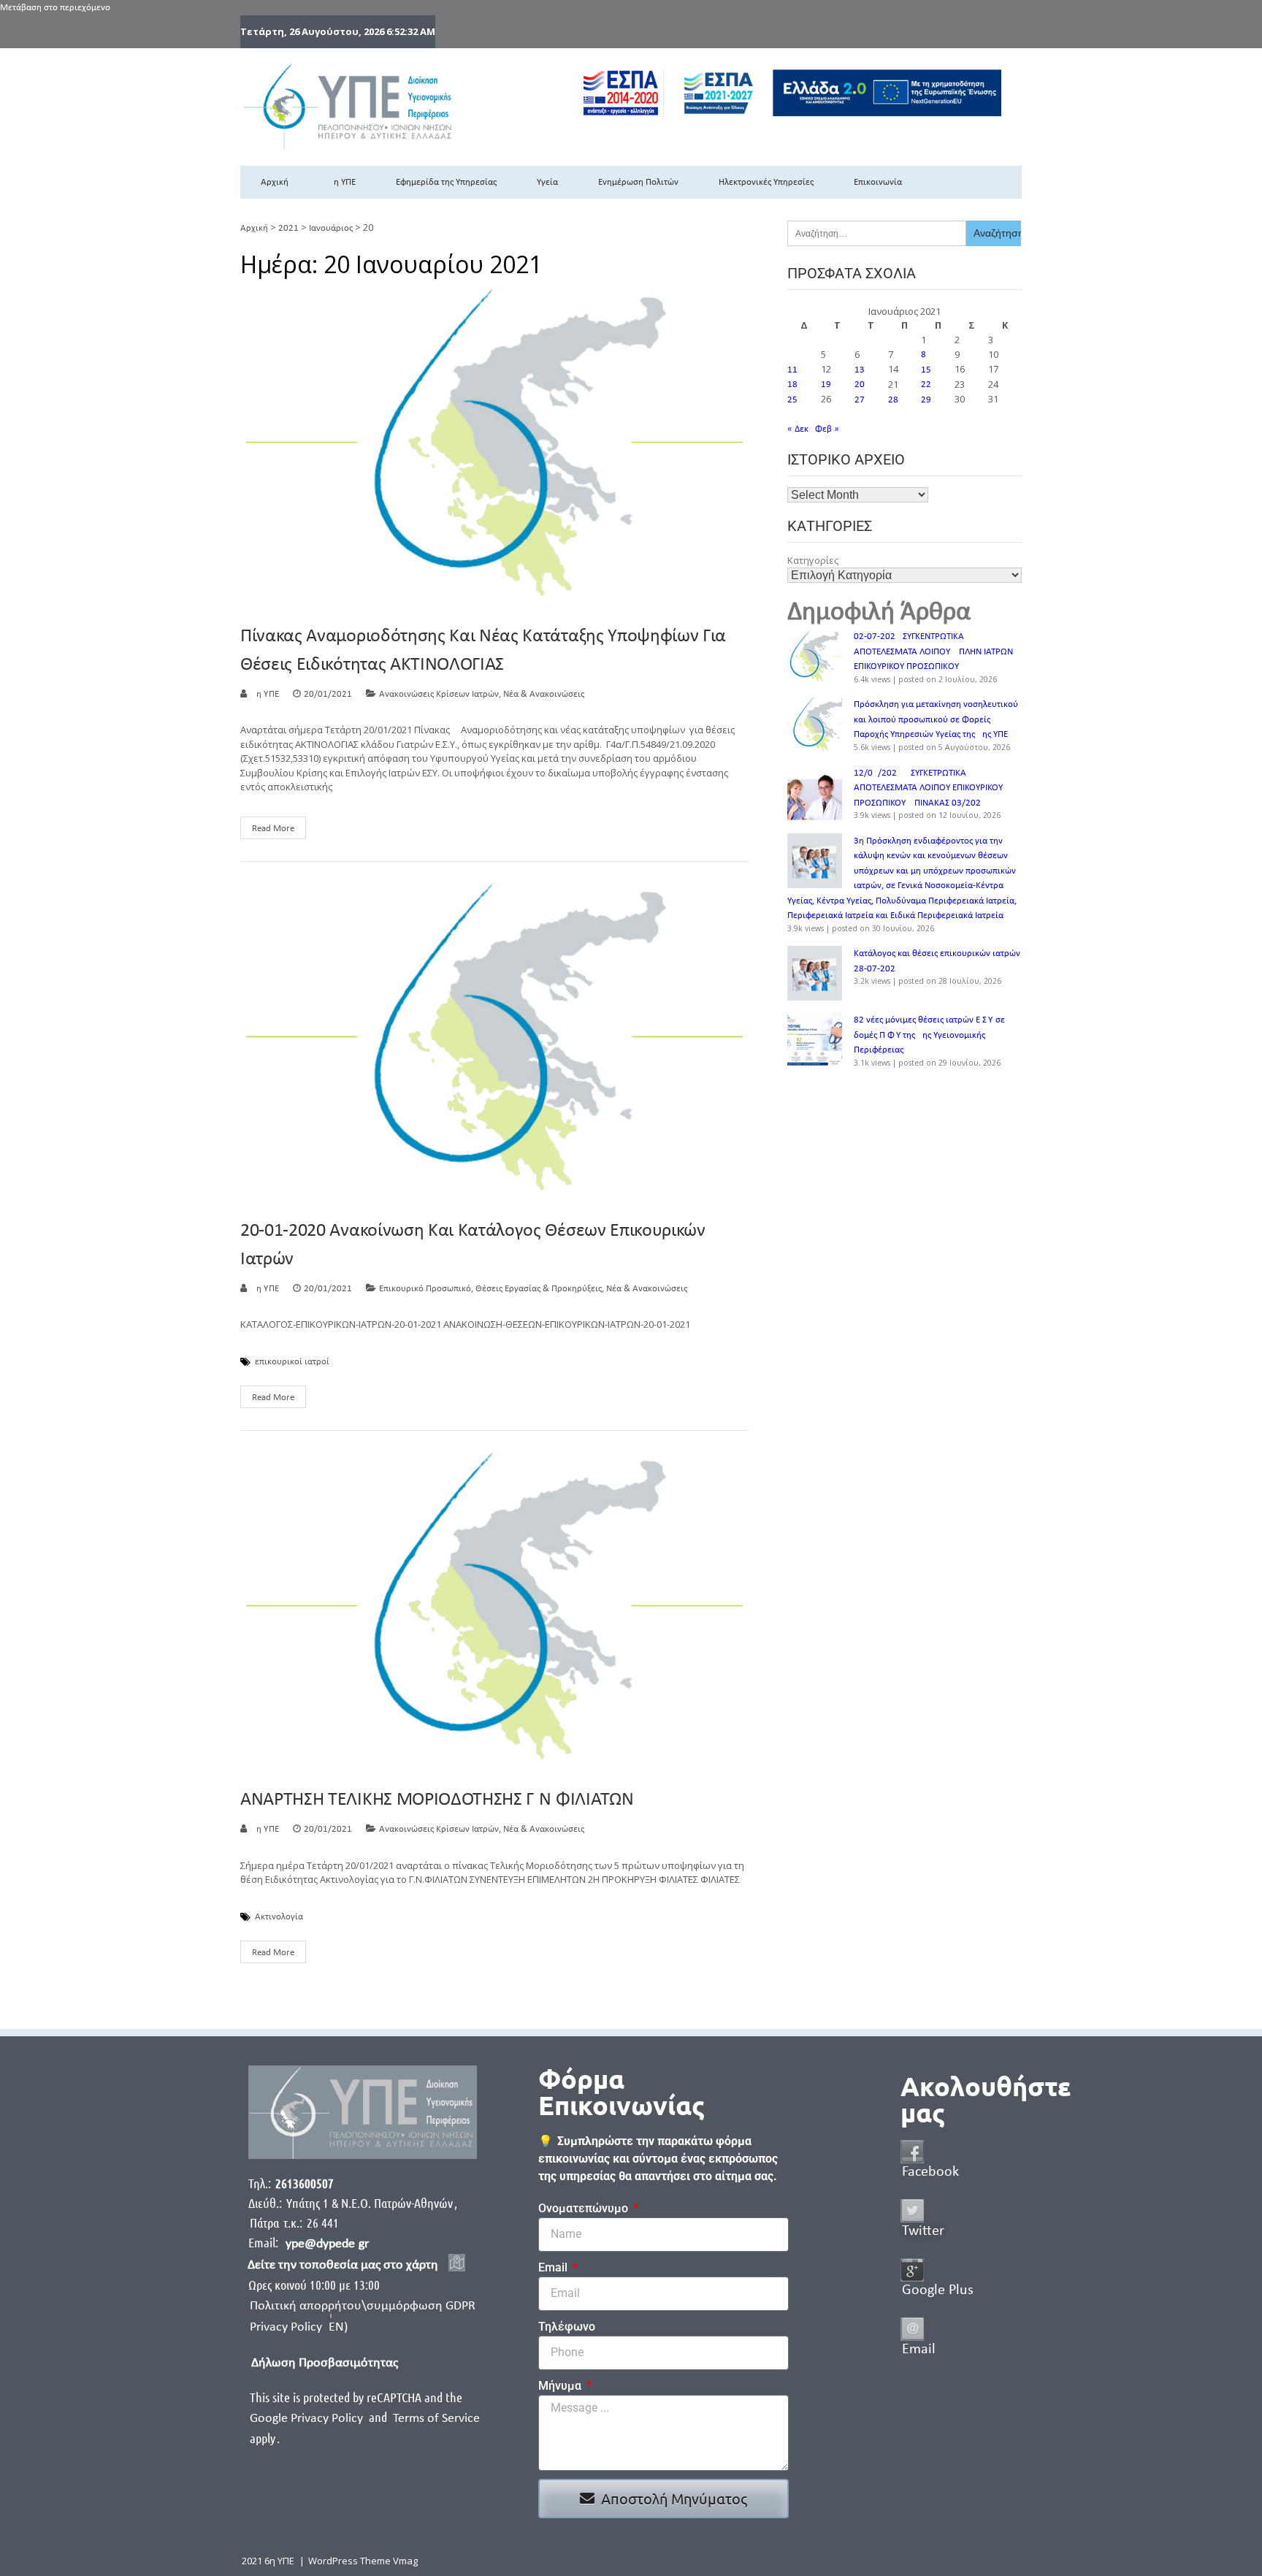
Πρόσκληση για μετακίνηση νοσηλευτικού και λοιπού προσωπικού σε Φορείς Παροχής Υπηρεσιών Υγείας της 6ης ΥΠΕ (936, 719)
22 (926, 385)
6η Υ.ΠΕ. (266, 694)
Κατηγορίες (813, 560)
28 (893, 400)
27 (860, 400)
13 (860, 370)
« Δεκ (798, 429)
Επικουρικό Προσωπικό (425, 1289)
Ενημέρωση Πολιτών (638, 182)
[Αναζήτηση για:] (877, 233)
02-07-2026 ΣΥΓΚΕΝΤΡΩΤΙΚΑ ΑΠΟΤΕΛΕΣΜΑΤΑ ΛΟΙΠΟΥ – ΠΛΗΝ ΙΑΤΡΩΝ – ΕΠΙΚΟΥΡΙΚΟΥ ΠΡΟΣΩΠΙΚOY (937, 651)
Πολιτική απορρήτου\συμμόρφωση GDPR (363, 2306)
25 (792, 400)
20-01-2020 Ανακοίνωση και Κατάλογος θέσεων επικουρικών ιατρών (473, 1245)
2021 (288, 228)
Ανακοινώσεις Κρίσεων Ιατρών (439, 694)
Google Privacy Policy (308, 2419)
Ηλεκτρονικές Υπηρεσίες (766, 182)
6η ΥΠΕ (342, 182)
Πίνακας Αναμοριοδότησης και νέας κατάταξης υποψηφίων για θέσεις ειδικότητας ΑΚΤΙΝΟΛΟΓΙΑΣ (483, 651)
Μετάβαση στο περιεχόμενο (55, 8)
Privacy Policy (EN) (299, 2327)
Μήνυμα (561, 2386)
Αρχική (275, 182)
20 (860, 385)
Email (554, 2267)
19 (826, 385)
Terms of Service (436, 2419)
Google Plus (938, 2290)
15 (926, 370)
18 (792, 385)
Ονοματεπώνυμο (585, 2208)
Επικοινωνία (878, 182)
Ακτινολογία (279, 1917)
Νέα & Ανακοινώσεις (544, 694)
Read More (273, 829)
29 (926, 400)
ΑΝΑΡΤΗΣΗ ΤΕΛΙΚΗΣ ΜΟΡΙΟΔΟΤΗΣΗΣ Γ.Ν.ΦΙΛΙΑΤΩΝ (437, 1800)
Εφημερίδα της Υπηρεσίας (446, 182)
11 (792, 370)
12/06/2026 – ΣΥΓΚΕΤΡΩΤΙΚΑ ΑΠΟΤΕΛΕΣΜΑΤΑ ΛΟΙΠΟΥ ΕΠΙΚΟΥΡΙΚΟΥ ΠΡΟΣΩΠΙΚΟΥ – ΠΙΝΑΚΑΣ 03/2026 (928, 788)
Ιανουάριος (331, 228)
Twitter (923, 2231)
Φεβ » (827, 429)
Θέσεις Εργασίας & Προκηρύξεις (539, 1289)
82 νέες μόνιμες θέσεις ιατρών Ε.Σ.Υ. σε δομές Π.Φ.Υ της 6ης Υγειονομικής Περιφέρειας (929, 1035)
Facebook (930, 2172)
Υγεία (547, 182)
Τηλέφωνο (567, 2327)
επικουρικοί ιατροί (292, 1362)
